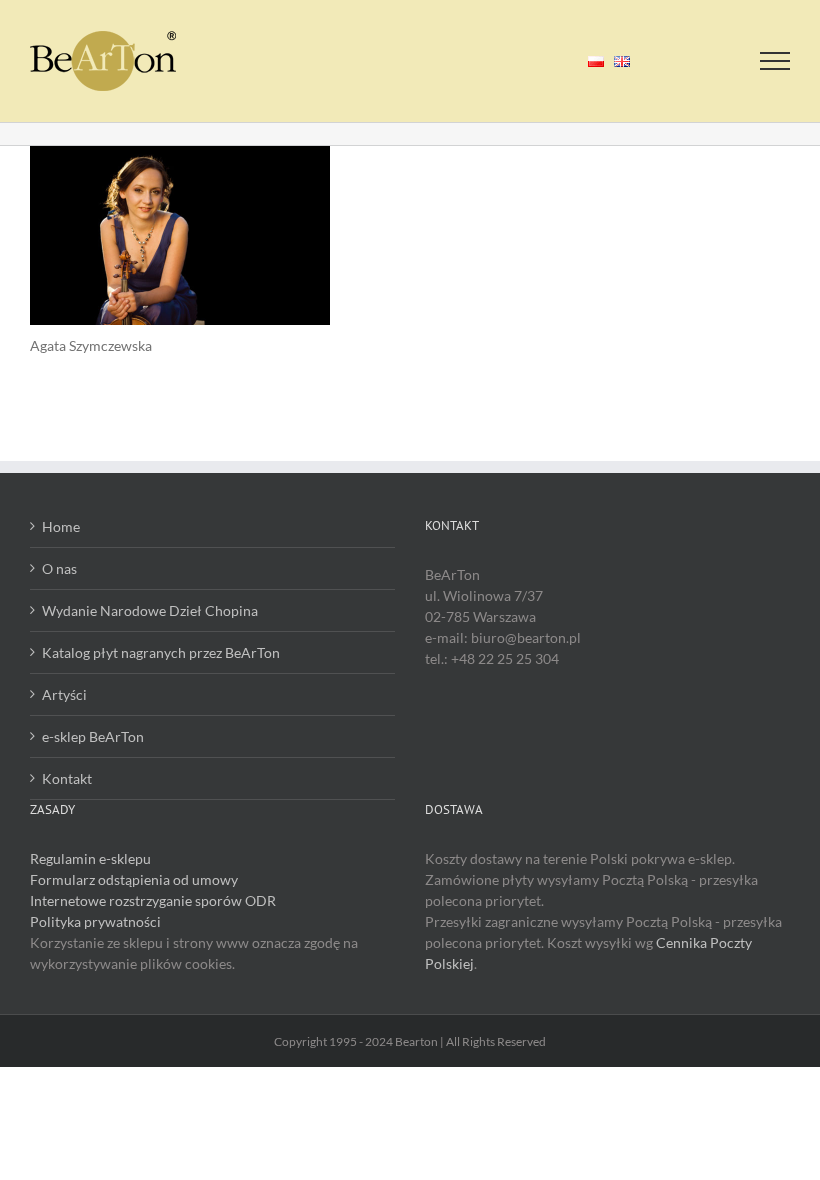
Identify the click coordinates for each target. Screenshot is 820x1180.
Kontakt (67, 778)
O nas (59, 568)
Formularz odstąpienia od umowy (134, 879)
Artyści (64, 694)
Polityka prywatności (95, 921)
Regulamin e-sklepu (90, 858)
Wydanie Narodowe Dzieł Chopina (150, 610)
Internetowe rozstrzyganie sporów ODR (153, 900)
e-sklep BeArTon (93, 736)
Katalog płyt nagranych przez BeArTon (161, 652)
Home (61, 526)
